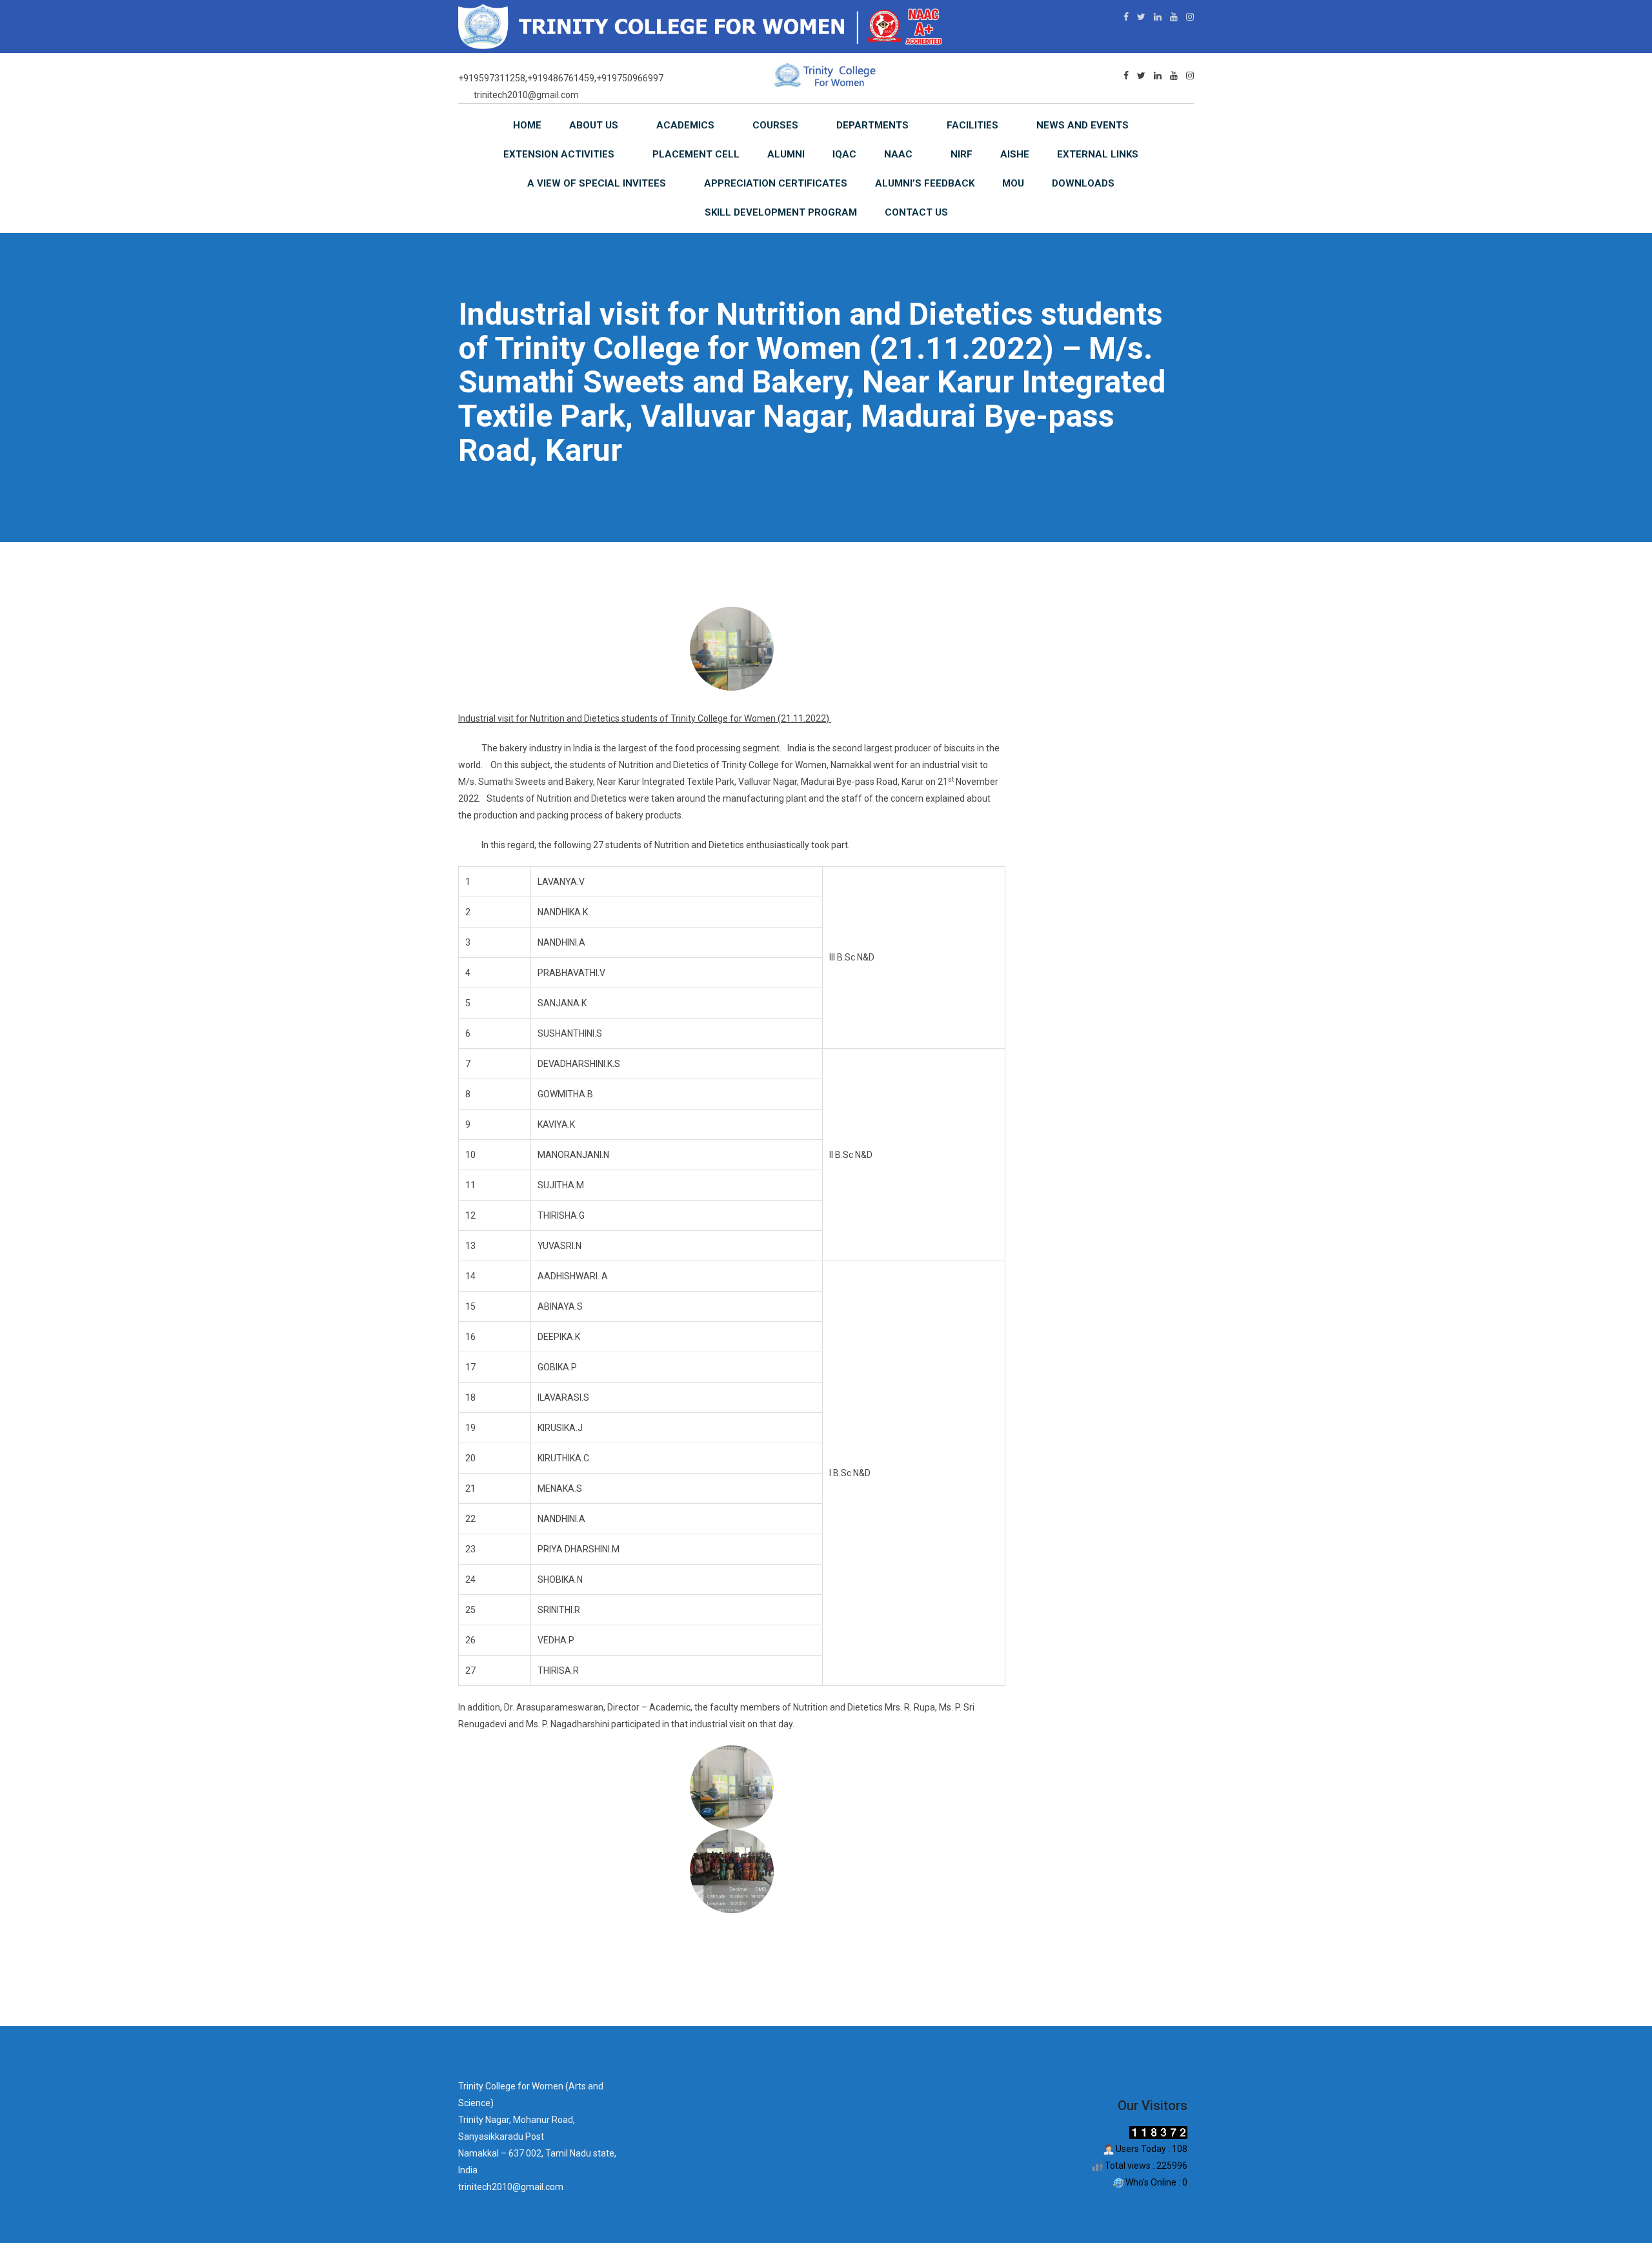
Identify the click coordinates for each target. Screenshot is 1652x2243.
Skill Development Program (781, 212)
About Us (594, 125)
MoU (1013, 183)
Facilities (972, 125)
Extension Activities (559, 154)
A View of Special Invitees (597, 183)
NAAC (898, 154)
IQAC (844, 154)
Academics (685, 125)
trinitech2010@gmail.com (526, 95)
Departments (872, 125)
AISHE (1015, 154)
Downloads (1083, 183)
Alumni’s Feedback (925, 183)
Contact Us (916, 212)
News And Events (1083, 125)
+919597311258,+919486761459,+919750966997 (561, 78)
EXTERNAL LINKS (1098, 154)
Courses (775, 125)
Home (527, 125)
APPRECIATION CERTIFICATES (776, 183)
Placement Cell (696, 154)
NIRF (962, 154)
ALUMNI (786, 154)
